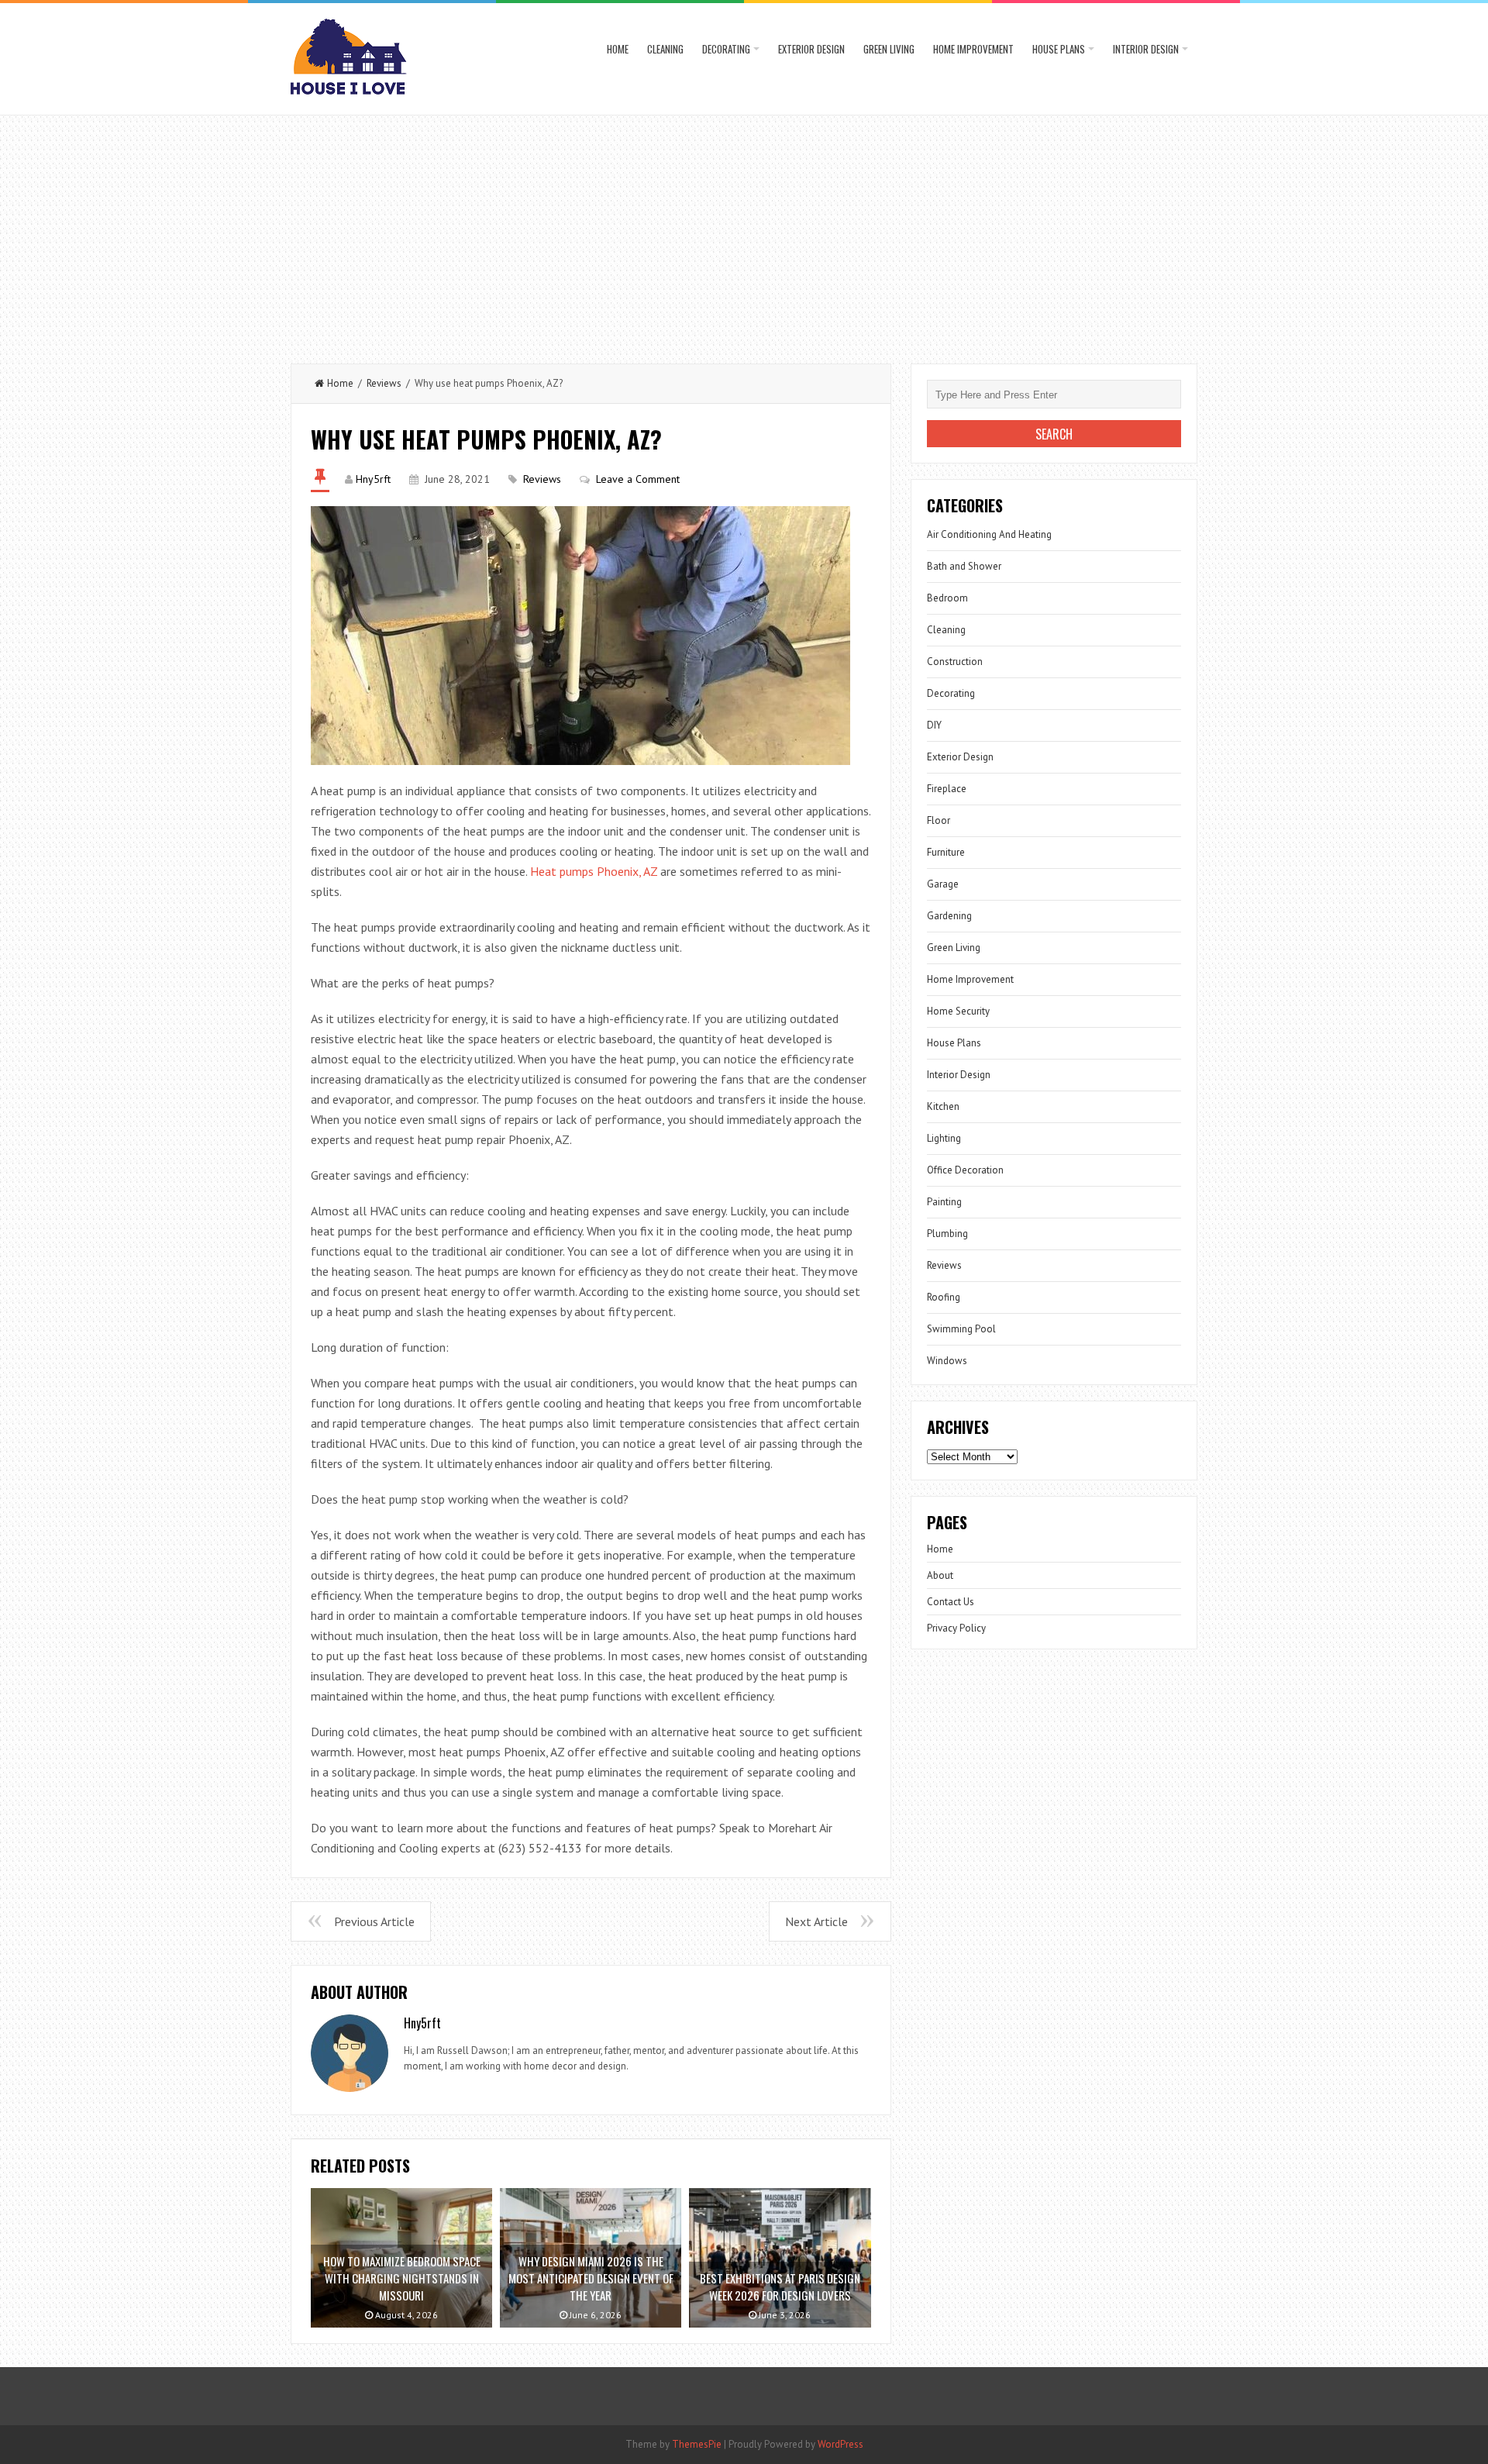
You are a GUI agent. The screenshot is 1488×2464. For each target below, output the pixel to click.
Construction (955, 662)
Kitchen (943, 1106)
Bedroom (947, 598)
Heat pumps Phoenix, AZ (594, 871)
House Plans (1059, 49)
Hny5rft (373, 479)
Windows (947, 1361)
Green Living (889, 49)
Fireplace (947, 789)
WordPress (840, 2444)
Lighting (944, 1138)
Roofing (944, 1297)
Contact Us (951, 1602)
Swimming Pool (961, 1329)
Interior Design (1146, 49)
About (940, 1575)
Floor (939, 820)
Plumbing (947, 1234)
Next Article (816, 1921)
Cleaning (665, 49)
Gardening (949, 916)
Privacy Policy (956, 1628)
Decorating (726, 49)
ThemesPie (697, 2444)
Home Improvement (973, 49)
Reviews (384, 383)
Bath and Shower (964, 566)
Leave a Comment (638, 479)
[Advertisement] (744, 232)
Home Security (958, 1011)
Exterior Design (811, 49)
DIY (934, 725)
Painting (944, 1202)
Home (618, 49)
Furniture (946, 852)
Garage (943, 884)
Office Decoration (965, 1170)
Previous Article (374, 1921)
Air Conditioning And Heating (989, 534)
